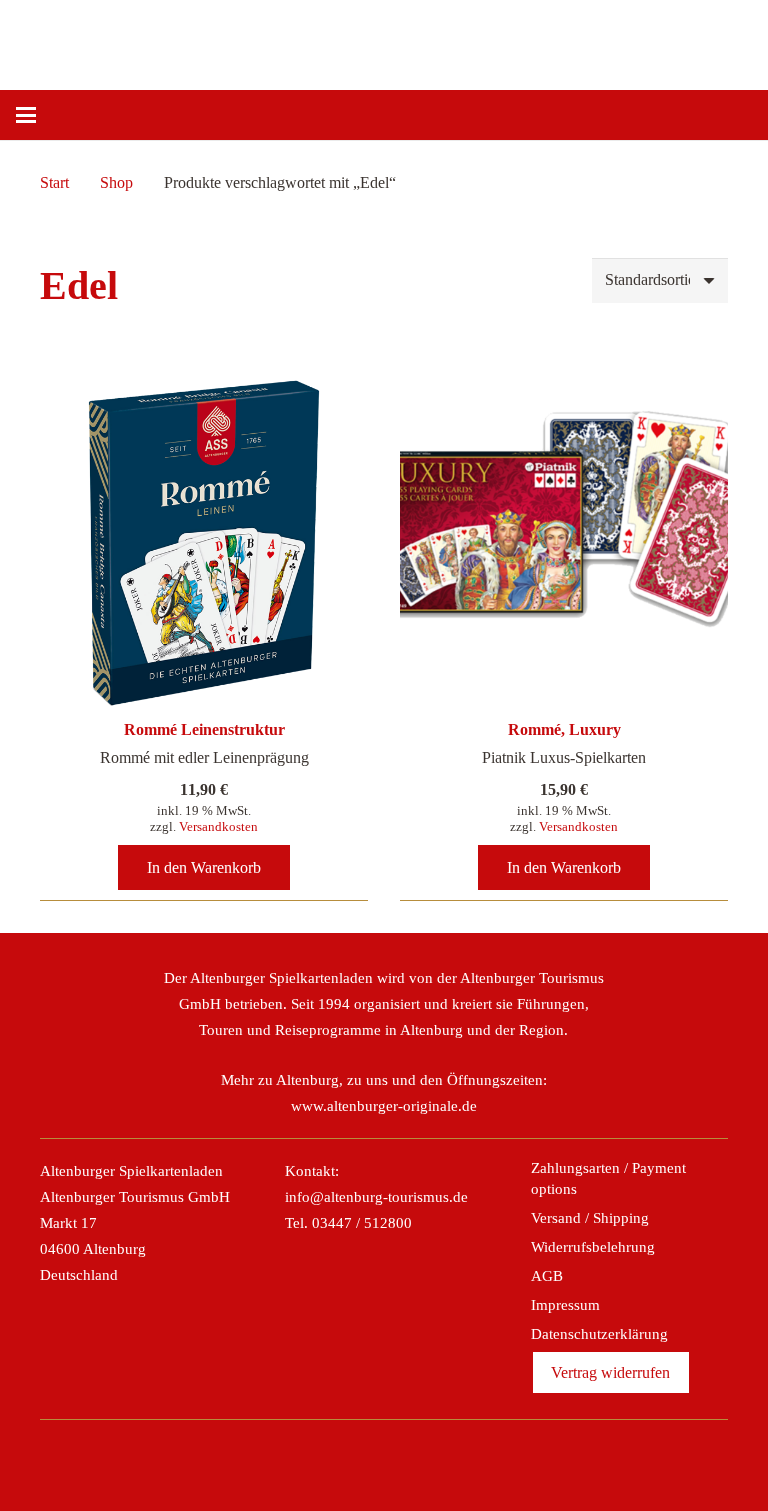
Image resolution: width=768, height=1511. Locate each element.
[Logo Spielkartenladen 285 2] (222, 40)
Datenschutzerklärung (599, 1334)
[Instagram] (362, 1459)
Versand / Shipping (590, 1218)
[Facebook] (319, 1459)
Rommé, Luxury (564, 729)
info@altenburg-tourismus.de (376, 1197)
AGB (547, 1276)
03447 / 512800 (362, 1223)
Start (54, 182)
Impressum (565, 1305)
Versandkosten (218, 826)
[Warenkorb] (730, 115)
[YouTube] (449, 1459)
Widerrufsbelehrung (593, 1247)
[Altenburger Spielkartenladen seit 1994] (420, 40)
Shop (116, 182)
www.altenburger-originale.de (384, 1106)
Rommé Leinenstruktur (204, 729)
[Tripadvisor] (406, 1459)
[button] (26, 115)
